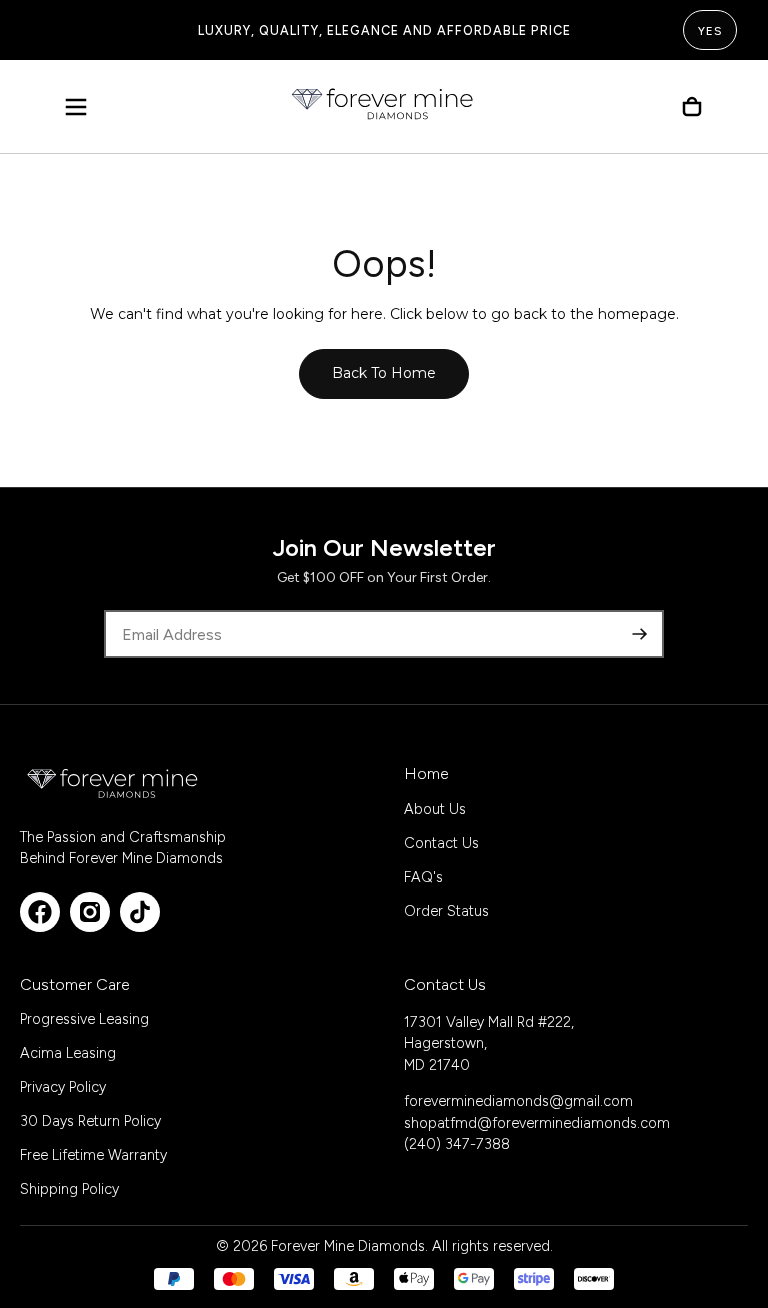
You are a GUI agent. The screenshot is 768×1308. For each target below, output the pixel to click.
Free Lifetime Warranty (93, 1155)
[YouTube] (140, 912)
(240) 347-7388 (457, 1144)
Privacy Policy (63, 1087)
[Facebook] (40, 912)
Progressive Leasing (84, 1019)
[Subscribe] (640, 634)
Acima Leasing (68, 1053)
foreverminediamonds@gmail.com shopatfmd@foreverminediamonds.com (537, 1112)
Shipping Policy (69, 1189)
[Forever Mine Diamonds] (114, 783)
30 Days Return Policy (90, 1121)
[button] (76, 107)
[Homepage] (384, 107)
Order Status (446, 911)
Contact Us (441, 843)
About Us (435, 809)
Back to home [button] (384, 373)
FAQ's (423, 877)
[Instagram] (90, 912)
